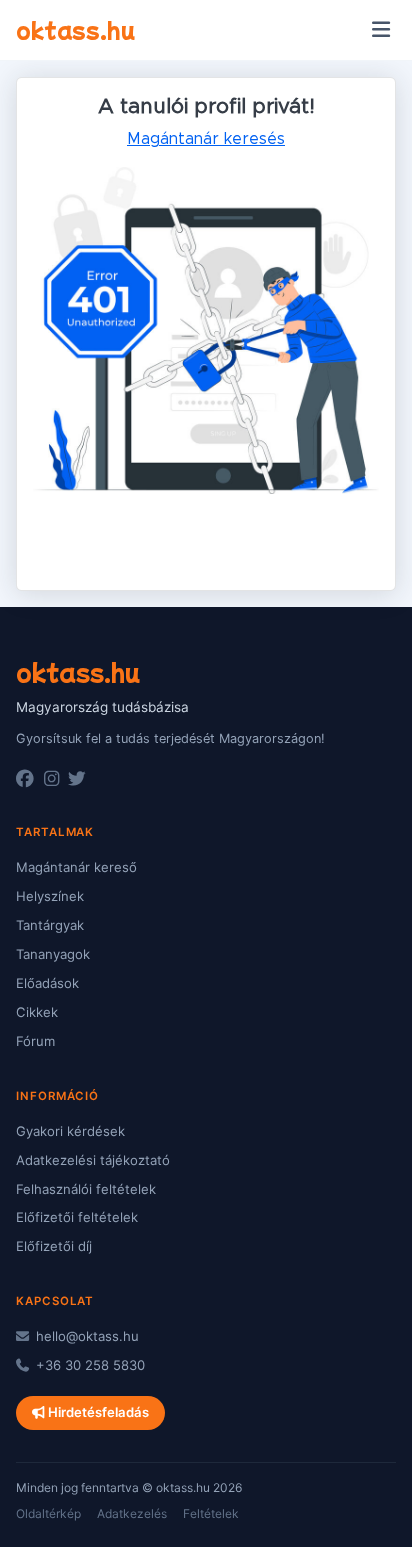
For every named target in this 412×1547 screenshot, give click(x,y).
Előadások (47, 983)
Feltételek (211, 1513)
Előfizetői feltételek (77, 1217)
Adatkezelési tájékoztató (93, 1160)
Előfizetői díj (54, 1246)
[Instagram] (51, 779)
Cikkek (37, 1012)
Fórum (35, 1041)
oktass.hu (75, 29)
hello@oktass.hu (85, 1336)
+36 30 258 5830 (88, 1365)
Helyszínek (50, 896)
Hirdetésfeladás (97, 1412)
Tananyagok (53, 954)
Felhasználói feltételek (86, 1189)
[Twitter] (77, 779)
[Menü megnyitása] (380, 30)
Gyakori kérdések (70, 1131)
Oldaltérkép (48, 1513)
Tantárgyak (50, 925)
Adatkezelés (132, 1513)
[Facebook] (25, 779)
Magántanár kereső (76, 867)
